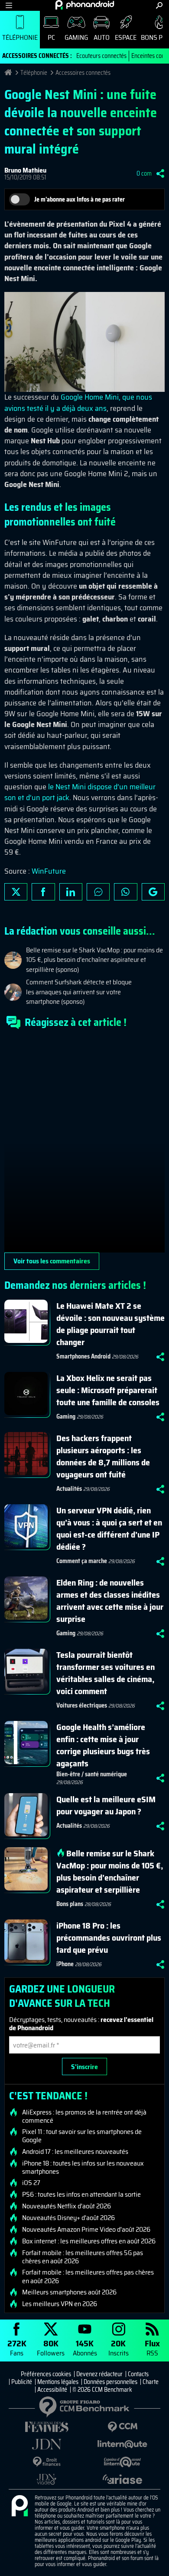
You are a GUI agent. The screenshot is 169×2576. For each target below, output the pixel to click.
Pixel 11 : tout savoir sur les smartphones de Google (82, 2136)
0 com (144, 173)
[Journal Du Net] (47, 2444)
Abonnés (85, 2347)
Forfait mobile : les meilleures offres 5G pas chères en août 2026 (83, 2257)
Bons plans (70, 1904)
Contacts (138, 2374)
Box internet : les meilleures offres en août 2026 (89, 2241)
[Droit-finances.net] (47, 2462)
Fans (17, 2347)
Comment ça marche (82, 1561)
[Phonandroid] (19, 2506)
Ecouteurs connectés (101, 56)
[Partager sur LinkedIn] (71, 892)
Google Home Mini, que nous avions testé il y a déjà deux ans (78, 402)
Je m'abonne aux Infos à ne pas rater (80, 199)
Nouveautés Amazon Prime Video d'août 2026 (86, 2230)
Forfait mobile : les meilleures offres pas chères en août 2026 (88, 2276)
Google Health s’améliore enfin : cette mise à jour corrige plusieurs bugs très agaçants (103, 1745)
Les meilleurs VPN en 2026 (60, 2304)
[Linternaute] (122, 2444)
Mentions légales (58, 2382)
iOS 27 (31, 2183)
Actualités (69, 1489)
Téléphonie (20, 37)
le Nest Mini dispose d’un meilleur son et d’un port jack (80, 792)
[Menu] (9, 5)
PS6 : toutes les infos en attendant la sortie (81, 2195)
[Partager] (160, 173)
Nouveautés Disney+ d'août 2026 (68, 2218)
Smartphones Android (83, 1356)
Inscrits (119, 2347)
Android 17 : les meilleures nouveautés (75, 2152)
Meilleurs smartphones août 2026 (69, 2292)
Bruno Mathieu (25, 170)
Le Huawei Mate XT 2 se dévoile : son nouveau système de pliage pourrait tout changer (110, 1324)
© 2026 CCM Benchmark (102, 2390)
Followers (51, 2347)
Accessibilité (52, 2390)
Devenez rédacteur (99, 2374)
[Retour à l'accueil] (85, 5)
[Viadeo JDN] (47, 2479)
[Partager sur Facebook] (43, 892)
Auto (102, 37)
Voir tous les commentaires (52, 1261)
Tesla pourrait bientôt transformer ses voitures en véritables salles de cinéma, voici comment (106, 1673)
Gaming (76, 37)
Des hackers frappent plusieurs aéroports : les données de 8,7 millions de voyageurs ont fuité (103, 1456)
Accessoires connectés (83, 73)
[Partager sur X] (16, 892)
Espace (126, 37)
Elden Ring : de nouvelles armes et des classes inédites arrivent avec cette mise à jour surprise (110, 1601)
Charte (151, 2382)
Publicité (22, 2382)
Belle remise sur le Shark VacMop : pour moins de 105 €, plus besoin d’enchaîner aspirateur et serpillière (110, 1871)
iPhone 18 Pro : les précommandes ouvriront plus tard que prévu (109, 1938)
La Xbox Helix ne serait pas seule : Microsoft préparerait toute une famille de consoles (108, 1390)
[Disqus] (84, 1144)
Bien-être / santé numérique (92, 1774)
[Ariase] (122, 2479)
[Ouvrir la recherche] (159, 5)
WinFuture (49, 871)
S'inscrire (84, 2067)
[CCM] (122, 2427)
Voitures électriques (82, 1705)
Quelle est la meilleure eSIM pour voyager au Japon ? (106, 1805)
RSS (152, 2347)
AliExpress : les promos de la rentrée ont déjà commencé (84, 2116)
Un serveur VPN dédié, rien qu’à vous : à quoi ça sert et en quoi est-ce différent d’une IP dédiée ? (109, 1528)
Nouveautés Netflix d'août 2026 (67, 2206)
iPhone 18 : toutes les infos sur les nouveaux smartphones (83, 2167)
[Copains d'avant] (122, 2462)
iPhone (65, 1964)
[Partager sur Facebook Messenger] (98, 892)
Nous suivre (153, 892)
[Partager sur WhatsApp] (125, 892)
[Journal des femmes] (47, 2427)
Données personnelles (110, 2382)
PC (51, 37)
